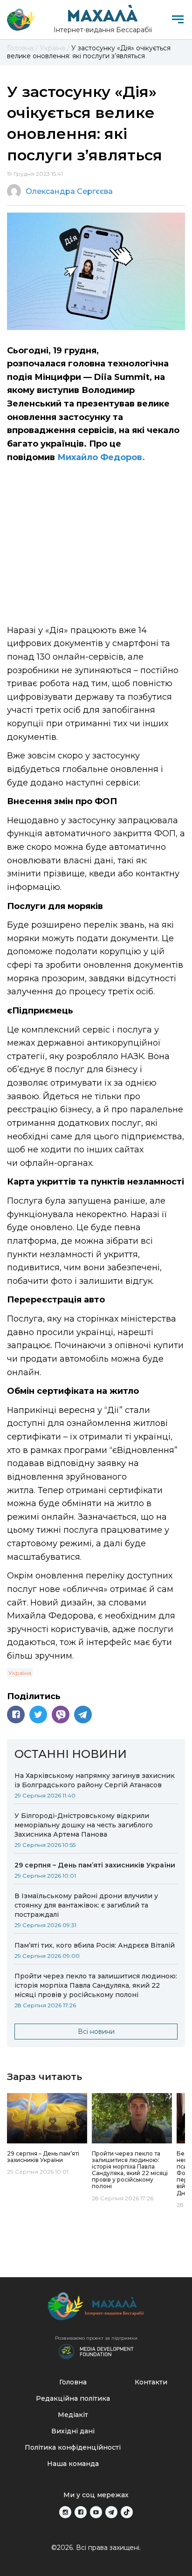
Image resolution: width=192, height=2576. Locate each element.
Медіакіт (73, 2415)
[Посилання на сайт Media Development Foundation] (96, 2351)
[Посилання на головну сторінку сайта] (96, 2309)
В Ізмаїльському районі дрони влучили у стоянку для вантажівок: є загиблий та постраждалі (86, 1905)
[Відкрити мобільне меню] (178, 19)
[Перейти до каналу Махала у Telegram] (111, 2512)
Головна (73, 2382)
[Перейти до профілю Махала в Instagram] (65, 2512)
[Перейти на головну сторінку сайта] (21, 20)
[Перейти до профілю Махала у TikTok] (127, 2512)
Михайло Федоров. (101, 457)
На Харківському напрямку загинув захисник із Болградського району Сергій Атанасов (95, 1780)
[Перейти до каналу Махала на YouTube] (96, 2512)
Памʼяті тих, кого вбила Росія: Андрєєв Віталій (95, 1945)
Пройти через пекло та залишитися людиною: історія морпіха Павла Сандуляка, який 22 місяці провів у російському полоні (96, 1985)
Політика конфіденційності (73, 2447)
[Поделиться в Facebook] (16, 1715)
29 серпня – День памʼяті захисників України (95, 1865)
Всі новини (96, 2032)
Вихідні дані (73, 2431)
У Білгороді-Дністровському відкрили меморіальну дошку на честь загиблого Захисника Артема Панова (84, 1825)
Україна (20, 1673)
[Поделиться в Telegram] (83, 1715)
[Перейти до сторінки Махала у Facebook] (81, 2512)
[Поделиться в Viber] (61, 1715)
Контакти (151, 2382)
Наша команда (73, 2464)
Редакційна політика (73, 2398)
